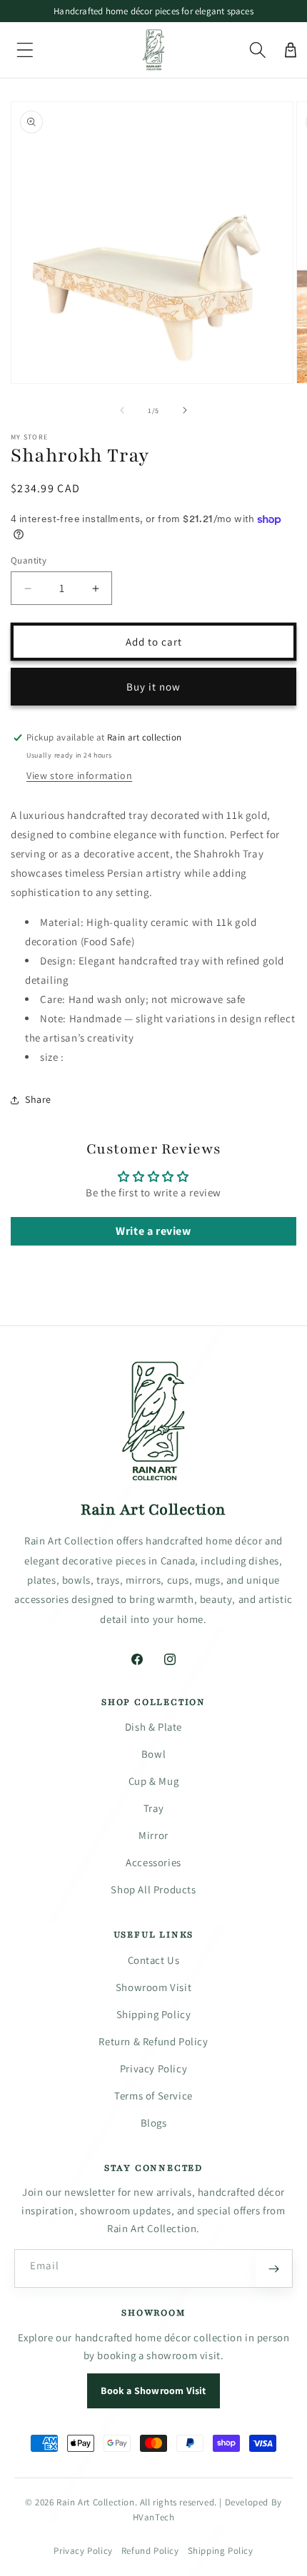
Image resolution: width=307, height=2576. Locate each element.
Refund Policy (150, 2551)
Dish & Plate (153, 1727)
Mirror (153, 1835)
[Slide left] (122, 410)
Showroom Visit (153, 1987)
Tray (153, 1808)
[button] (25, 50)
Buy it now (153, 687)
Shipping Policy (154, 2014)
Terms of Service (153, 2096)
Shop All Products (153, 1889)
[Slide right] (185, 410)
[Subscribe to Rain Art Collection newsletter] (273, 2269)
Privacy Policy (153, 2068)
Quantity (29, 560)
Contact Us (154, 1960)
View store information (79, 775)
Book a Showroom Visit (153, 2391)
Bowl (153, 1754)
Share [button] (38, 1099)
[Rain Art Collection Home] (153, 1422)
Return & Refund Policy (153, 2041)
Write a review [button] (153, 1231)
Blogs (154, 2123)
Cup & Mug (153, 1781)
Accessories (153, 1862)
